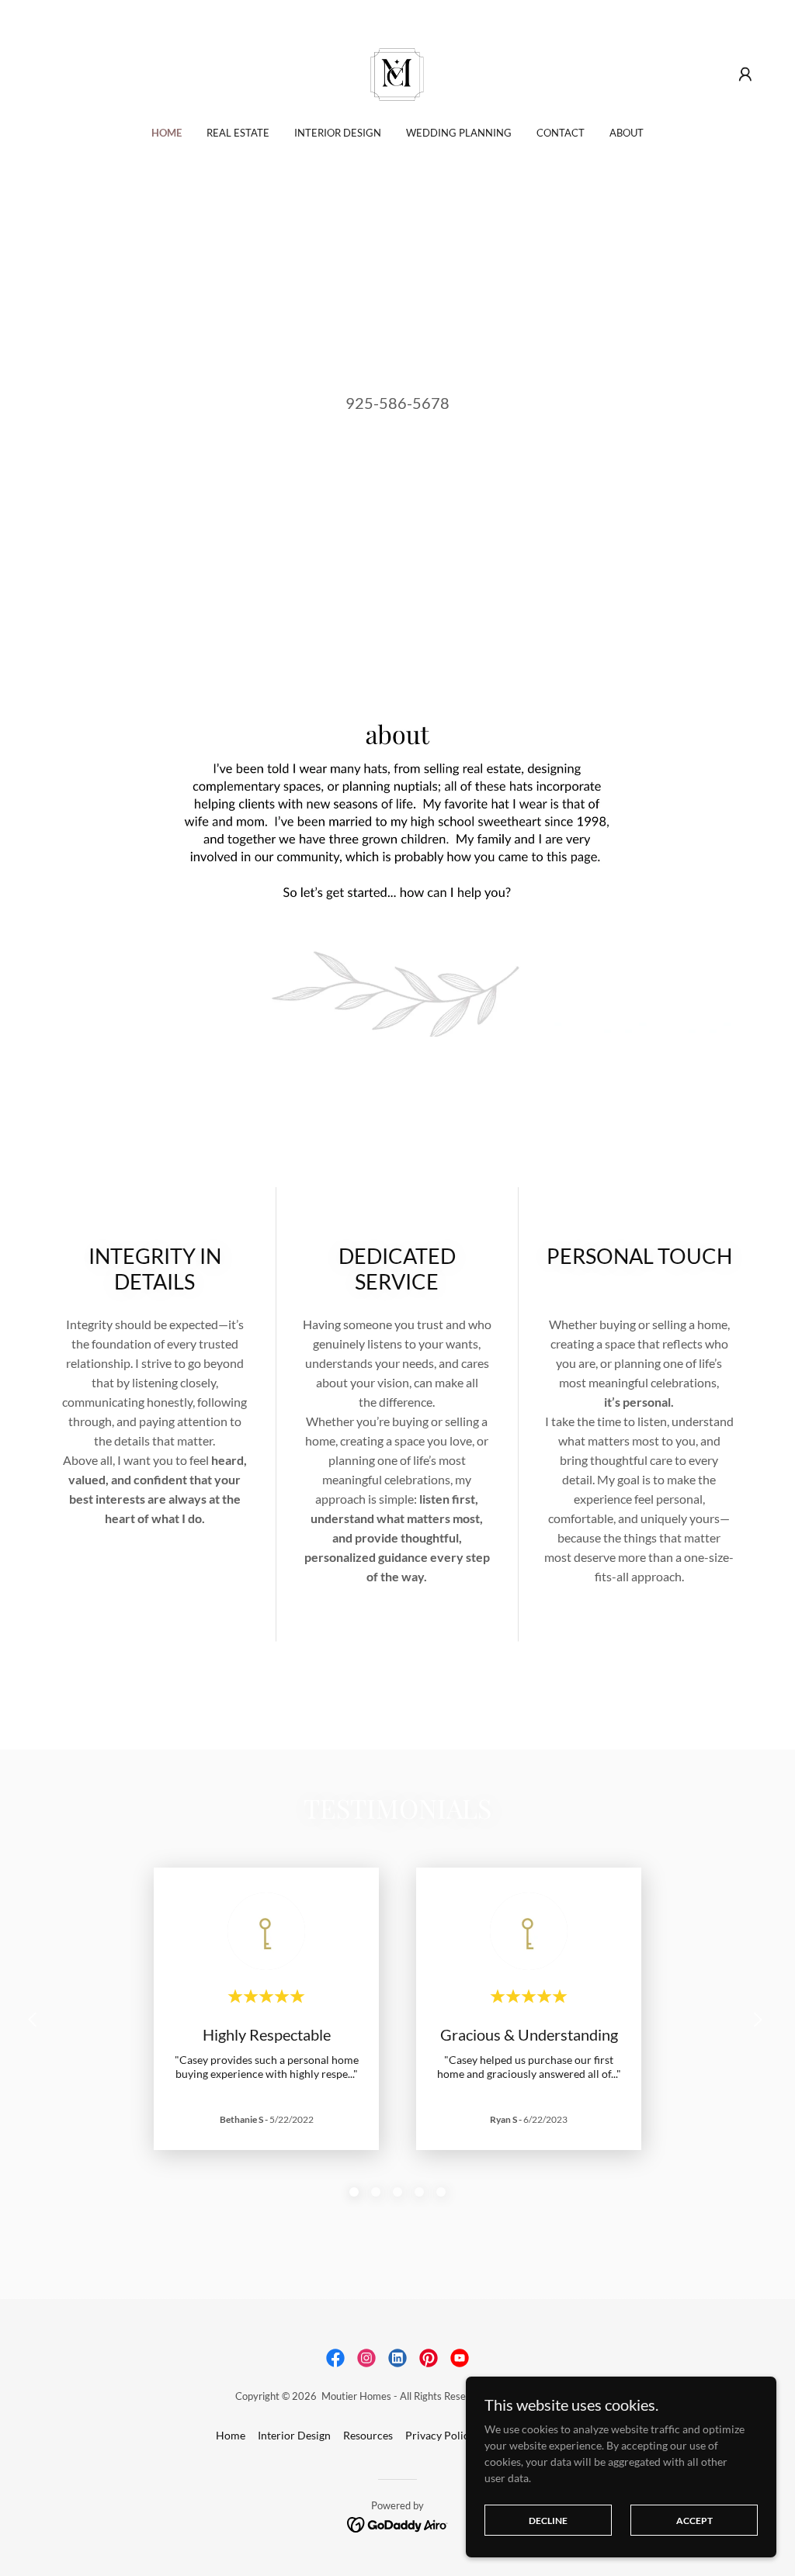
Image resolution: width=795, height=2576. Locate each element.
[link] (397, 73)
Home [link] (167, 133)
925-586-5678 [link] (397, 403)
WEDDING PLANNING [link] (459, 133)
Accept (694, 2521)
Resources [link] (368, 2435)
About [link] (627, 133)
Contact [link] (561, 133)
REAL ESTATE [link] (238, 133)
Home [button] (231, 2435)
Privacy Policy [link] (440, 2435)
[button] (745, 74)
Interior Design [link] (338, 133)
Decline (548, 2521)
